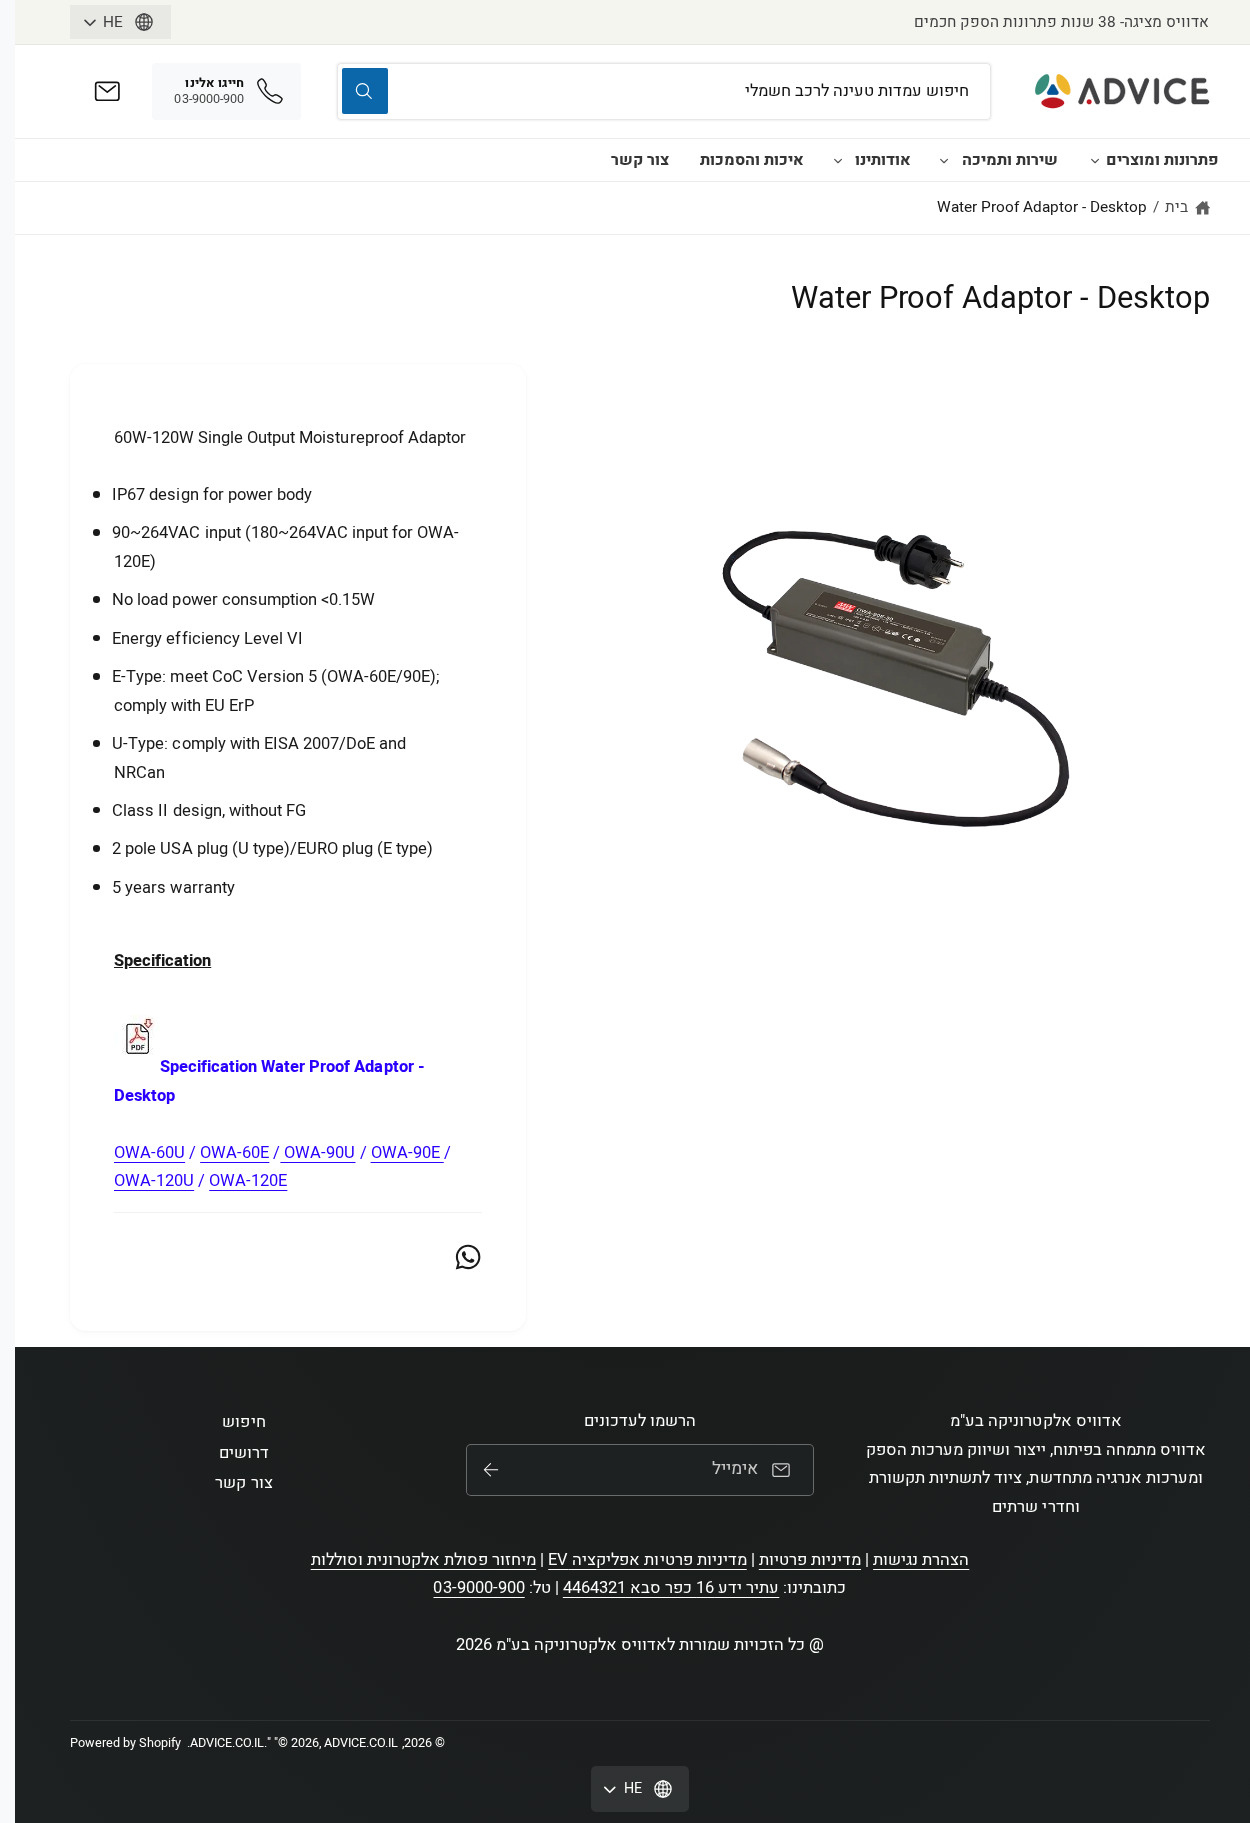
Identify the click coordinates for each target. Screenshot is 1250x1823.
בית (1176, 207)
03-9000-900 (478, 1588)
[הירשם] (491, 1470)
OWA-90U (317, 1153)
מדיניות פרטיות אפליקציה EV (647, 1560)
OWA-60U (149, 1153)
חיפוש (243, 1422)
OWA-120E (248, 1181)
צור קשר (640, 160)
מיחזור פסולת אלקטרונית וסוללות (424, 1560)
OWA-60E (234, 1153)
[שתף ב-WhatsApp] (468, 1257)
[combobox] (664, 91)
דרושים (244, 1453)
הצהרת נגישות (921, 1560)
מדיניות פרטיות (810, 1560)
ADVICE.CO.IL (227, 1743)
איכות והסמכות (752, 160)
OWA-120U (154, 1181)
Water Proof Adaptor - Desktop (1042, 207)
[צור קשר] (107, 91)
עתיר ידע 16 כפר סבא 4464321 (671, 1588)
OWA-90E (407, 1153)
